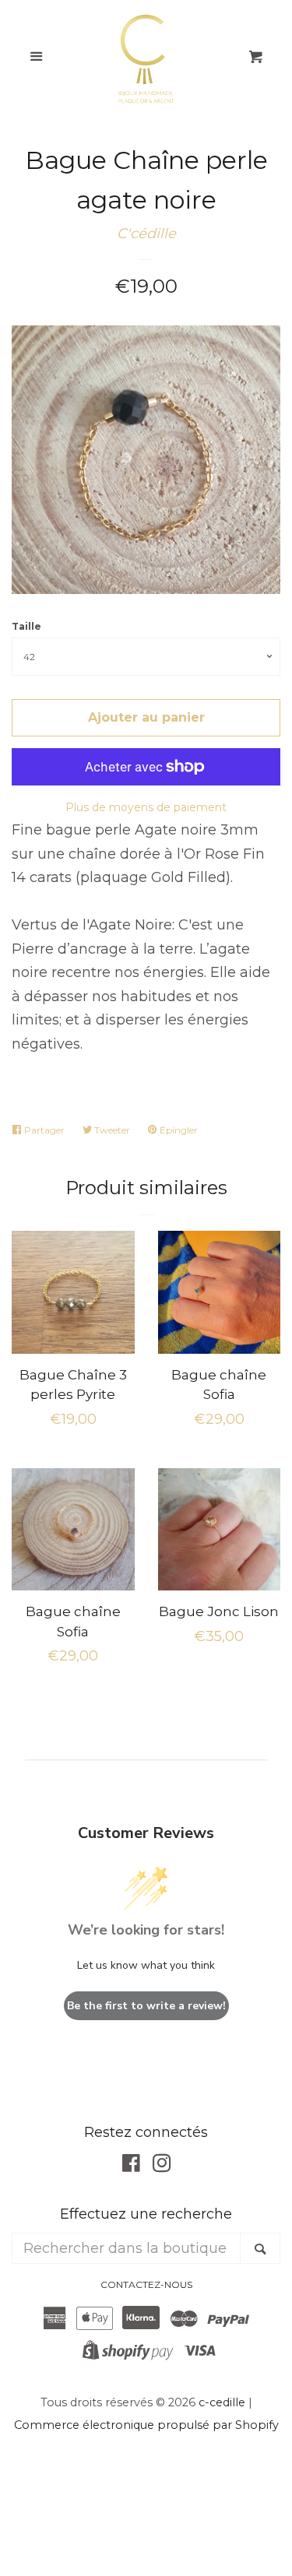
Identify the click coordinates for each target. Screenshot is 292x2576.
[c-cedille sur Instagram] (162, 2166)
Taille (26, 626)
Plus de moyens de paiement (146, 807)
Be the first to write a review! (146, 2006)
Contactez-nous (146, 2284)
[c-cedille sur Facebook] (131, 2166)
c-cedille (222, 2402)
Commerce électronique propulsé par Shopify (146, 2425)
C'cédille (146, 234)
